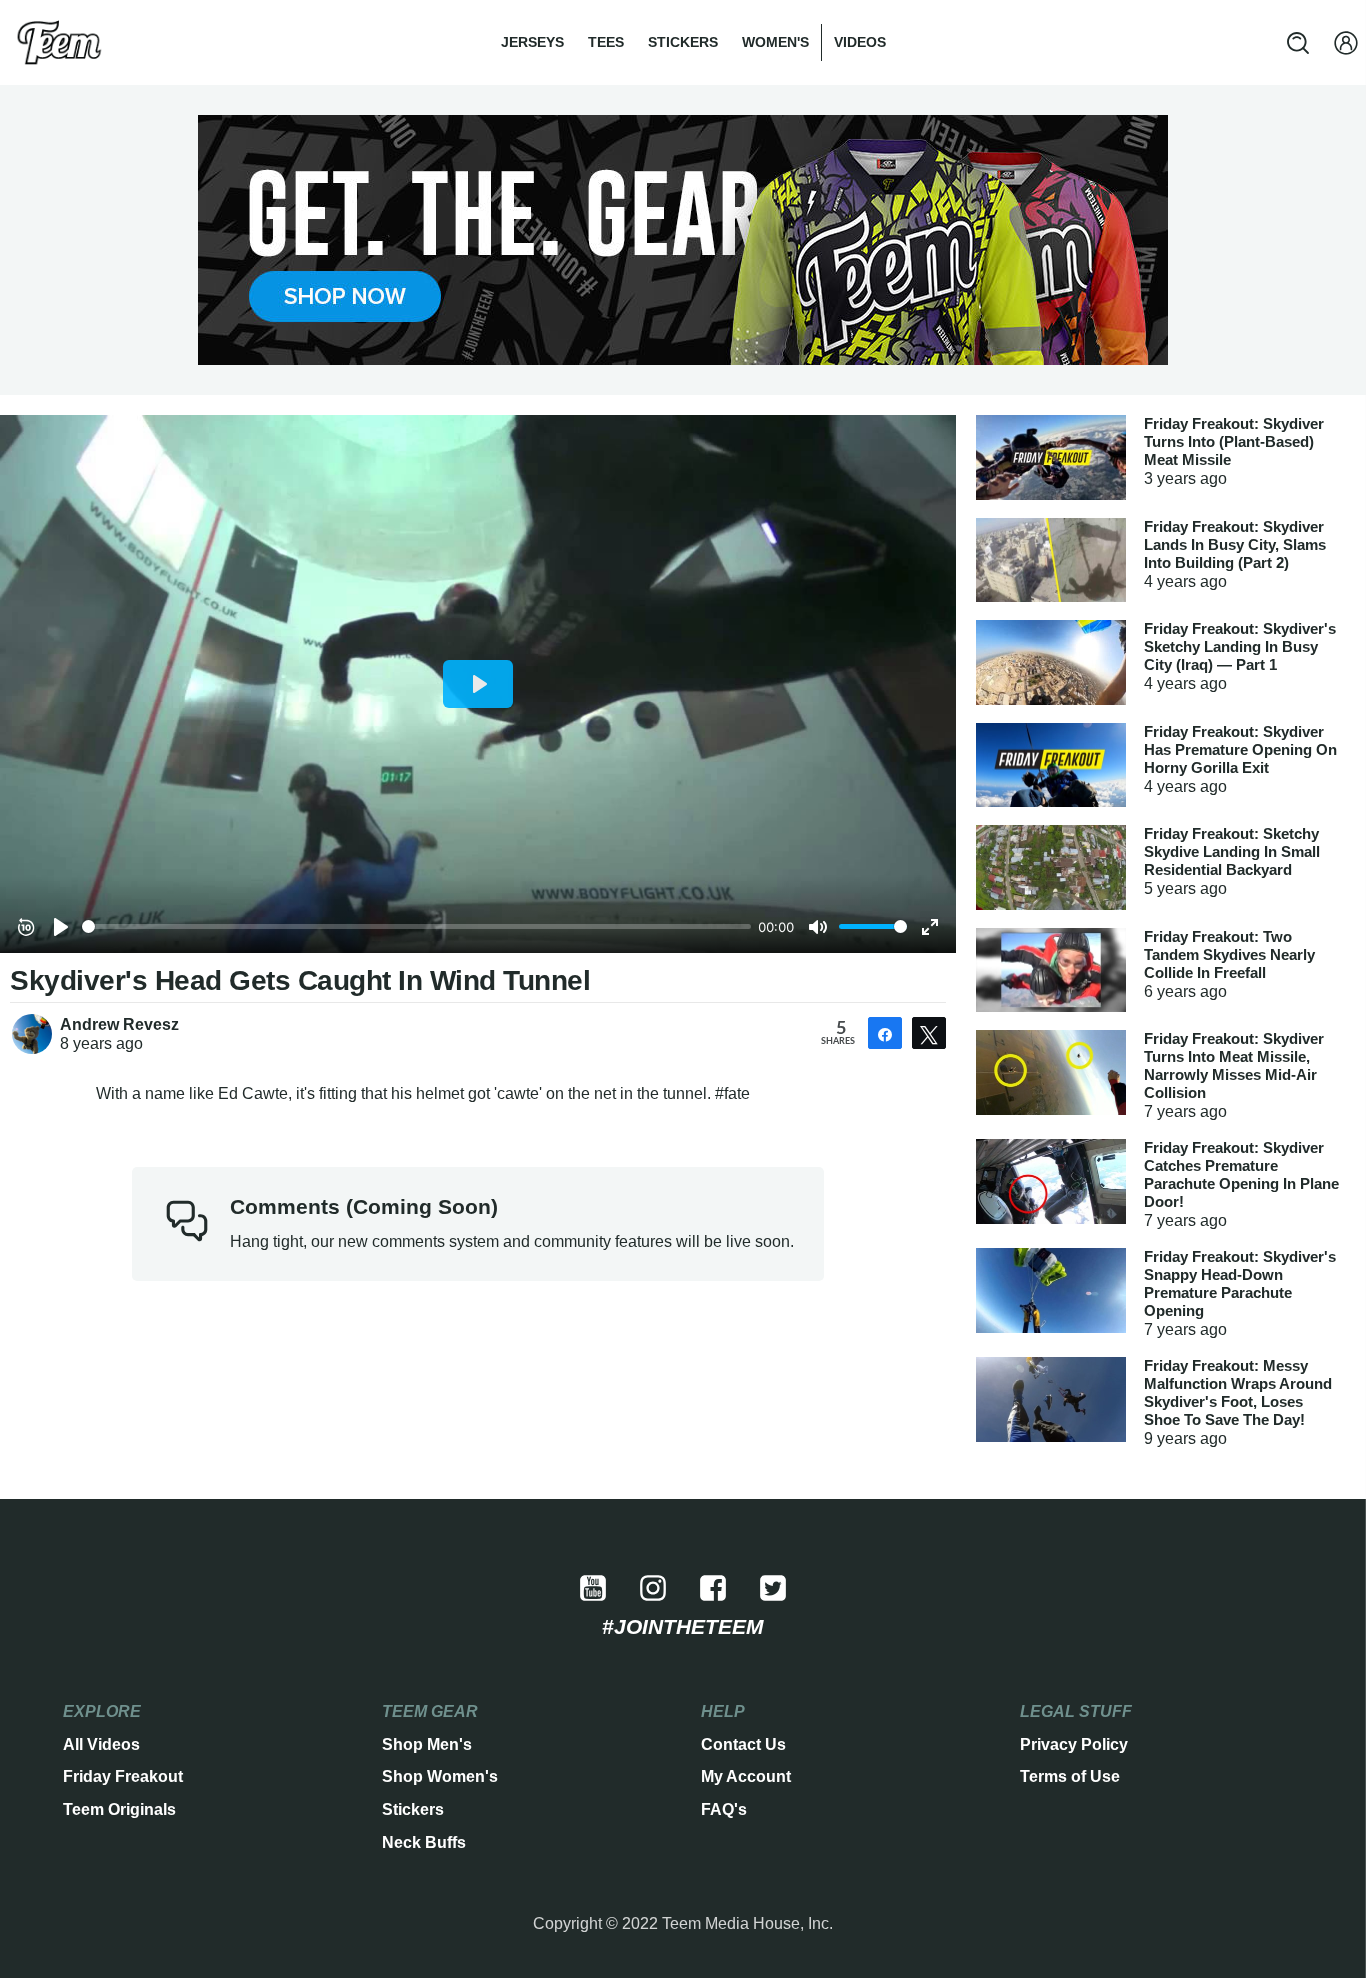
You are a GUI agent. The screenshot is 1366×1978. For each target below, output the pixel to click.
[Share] (885, 1033)
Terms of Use (1070, 1776)
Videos (860, 42)
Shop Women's (440, 1776)
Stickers (683, 42)
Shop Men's (427, 1744)
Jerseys (532, 42)
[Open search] (1298, 43)
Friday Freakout (123, 1776)
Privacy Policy (1074, 1744)
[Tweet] (929, 1033)
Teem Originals (119, 1809)
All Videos (101, 1744)
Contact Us (743, 1744)
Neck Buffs (424, 1842)
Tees (606, 42)
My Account (746, 1776)
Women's (775, 42)
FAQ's (724, 1809)
